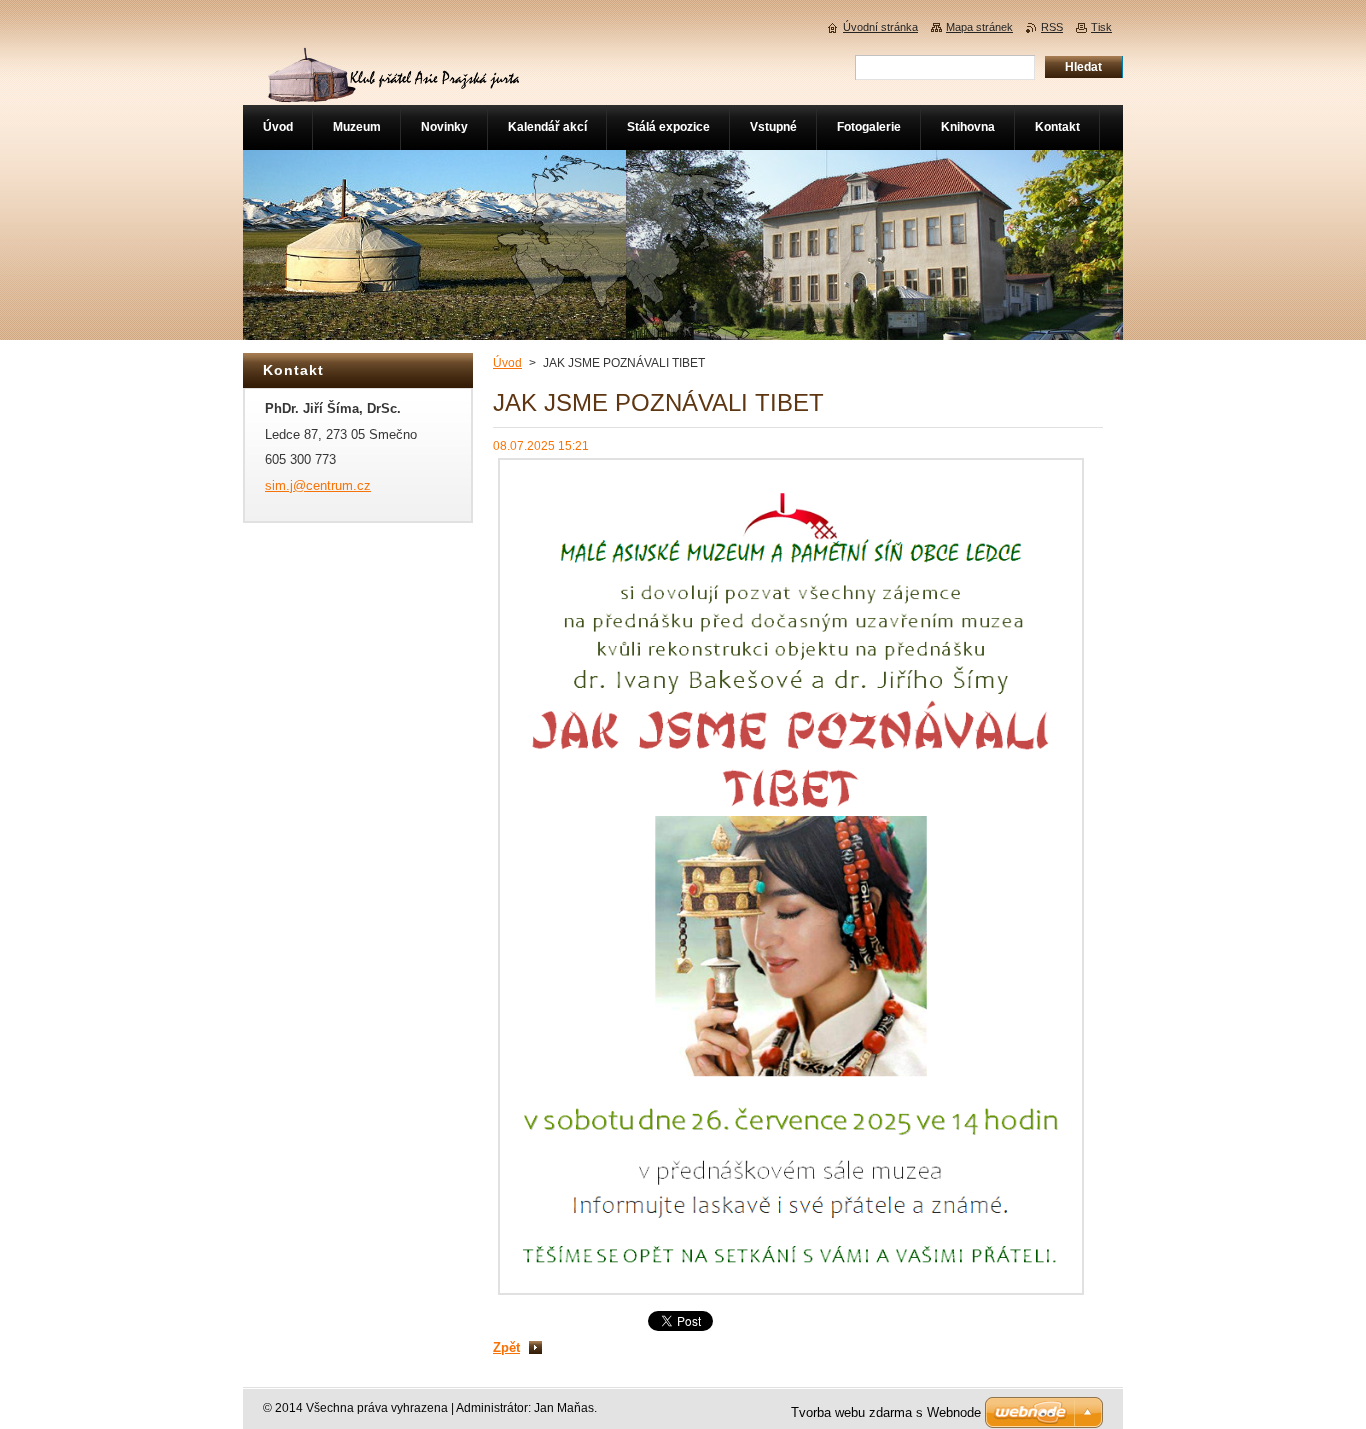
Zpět (506, 1347)
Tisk (1101, 27)
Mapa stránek (979, 27)
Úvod (507, 363)
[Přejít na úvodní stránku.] (391, 94)
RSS (1052, 27)
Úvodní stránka (880, 27)
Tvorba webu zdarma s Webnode (886, 1412)
